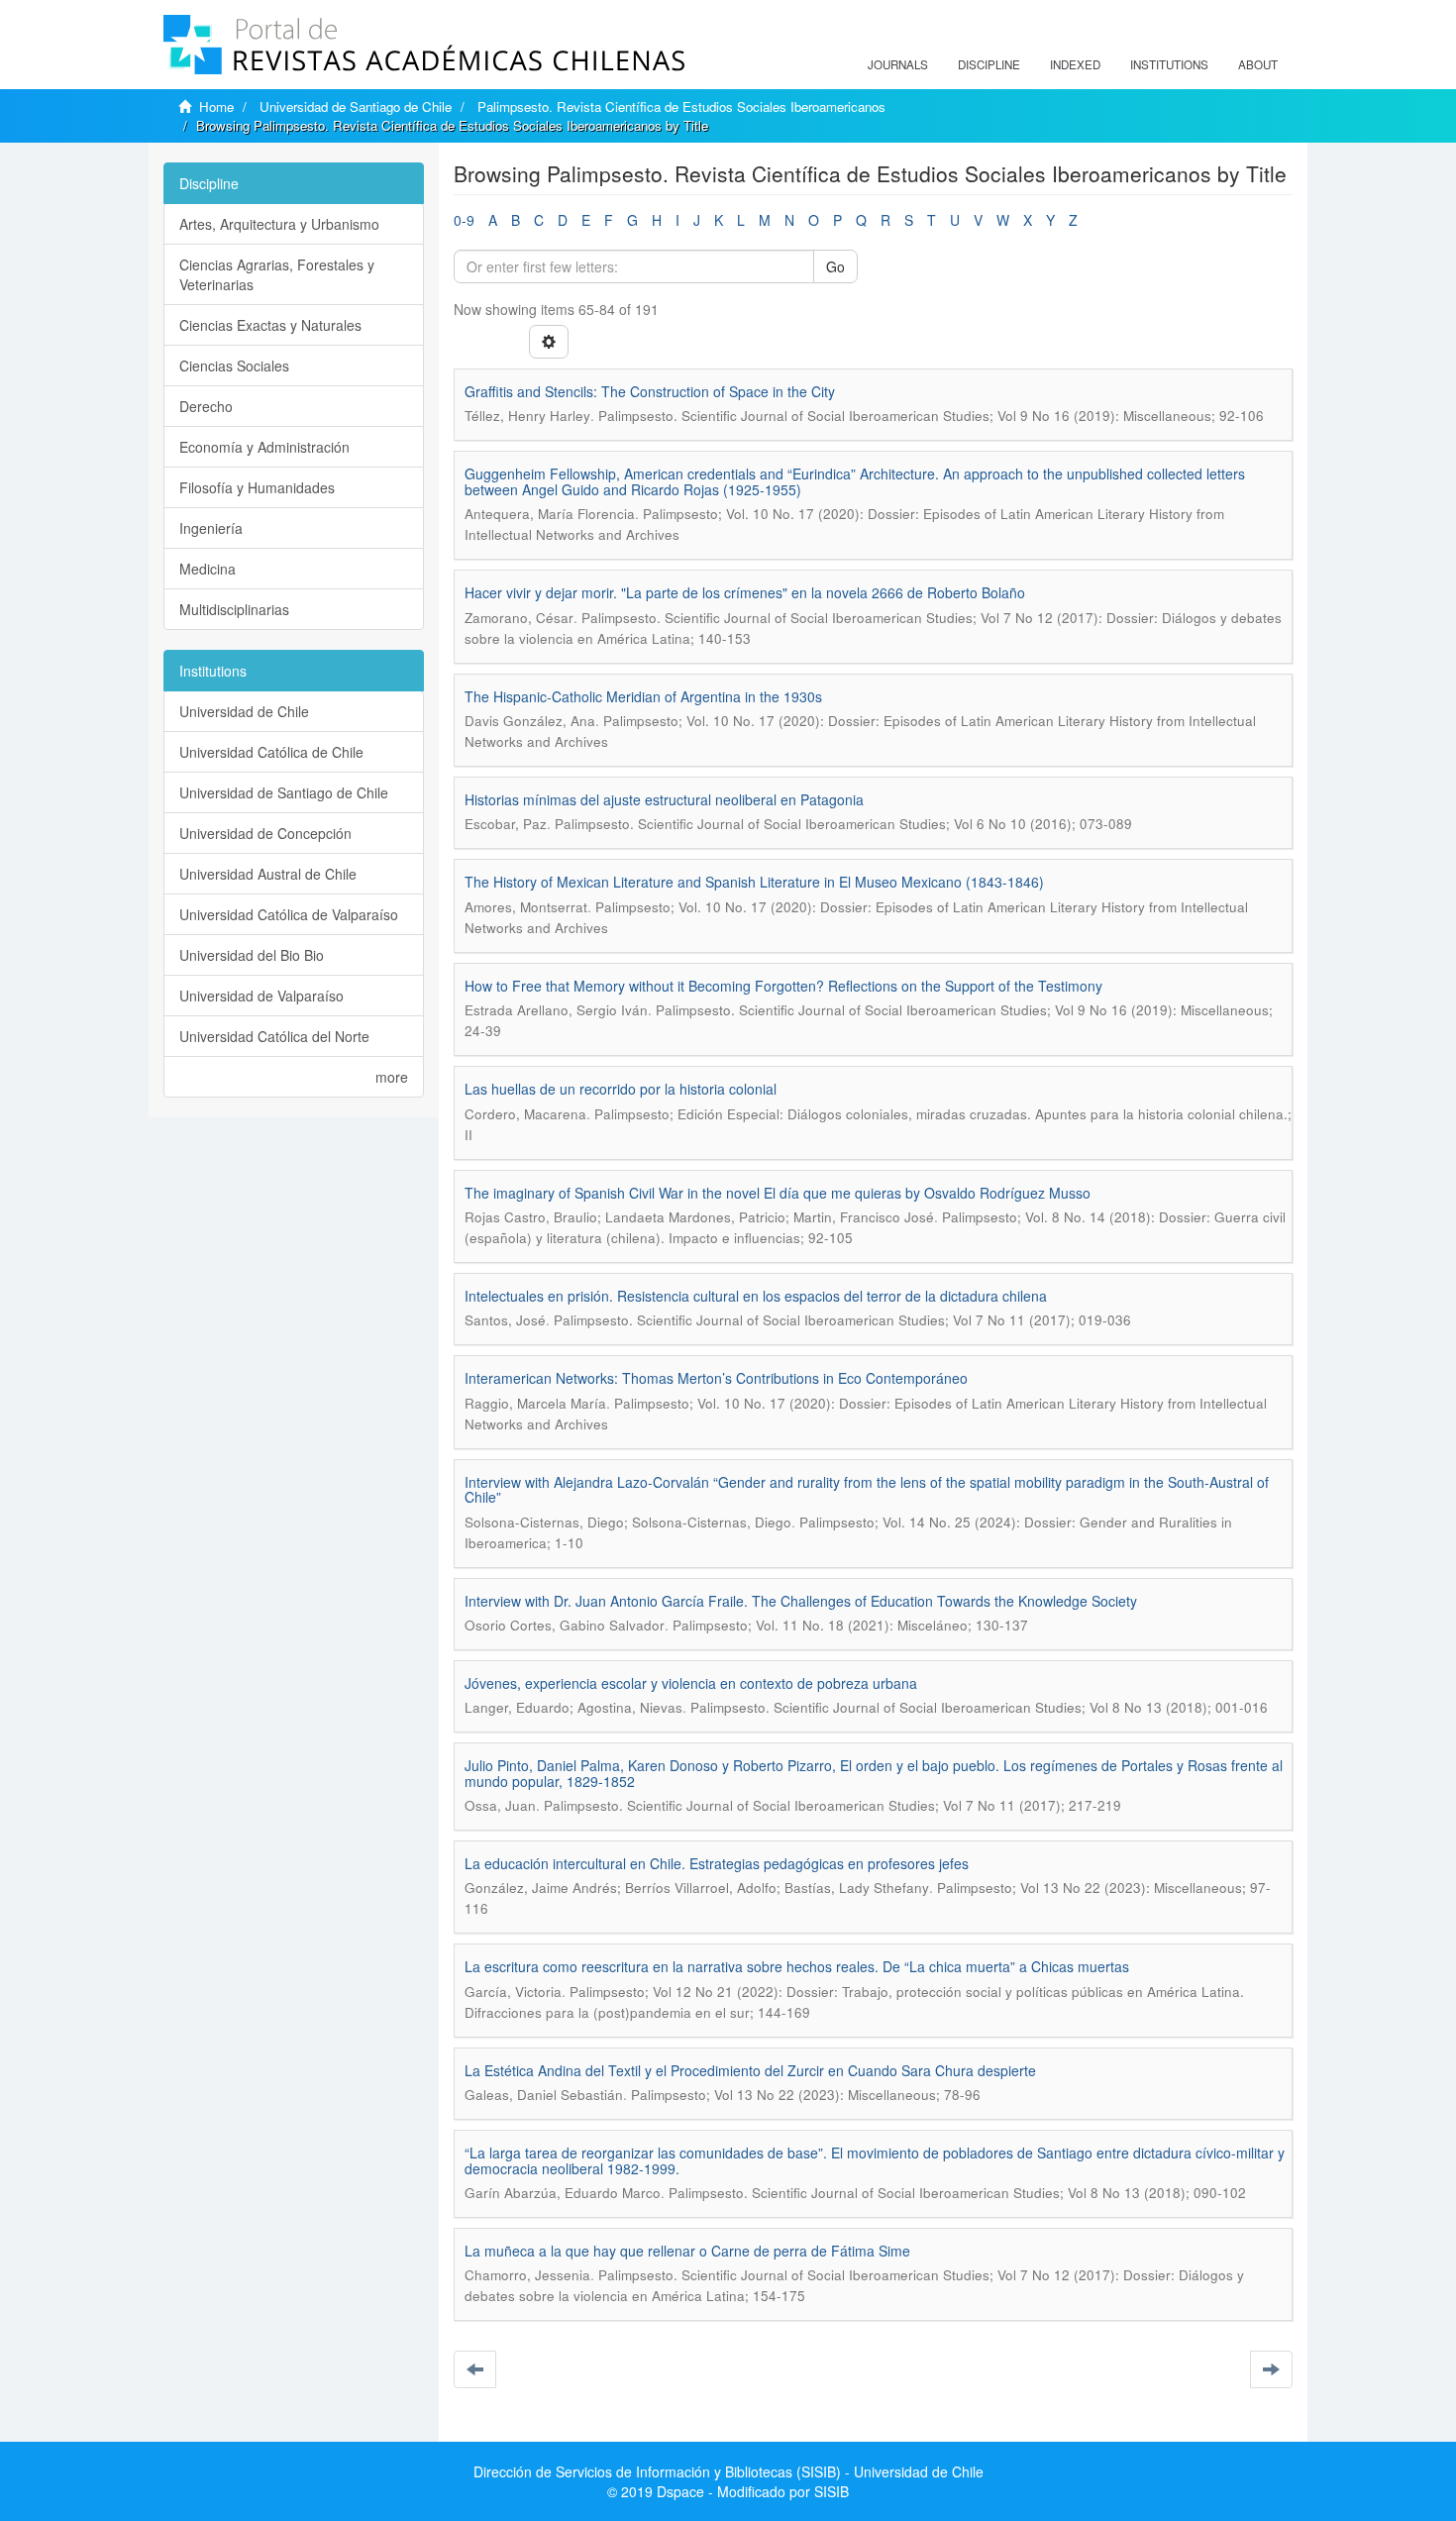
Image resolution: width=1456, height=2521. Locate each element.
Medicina (208, 569)
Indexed (1075, 64)
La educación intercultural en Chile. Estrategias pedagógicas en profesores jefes (717, 1863)
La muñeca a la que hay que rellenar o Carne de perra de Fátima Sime (687, 2251)
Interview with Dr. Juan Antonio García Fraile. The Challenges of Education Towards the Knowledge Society (801, 1601)
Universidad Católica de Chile (271, 752)
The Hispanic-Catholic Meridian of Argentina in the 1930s (643, 696)
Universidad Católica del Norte (274, 1036)
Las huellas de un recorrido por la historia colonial (621, 1089)
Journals (898, 64)
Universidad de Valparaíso (261, 996)
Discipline (989, 64)
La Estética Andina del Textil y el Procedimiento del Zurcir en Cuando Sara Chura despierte (750, 2070)
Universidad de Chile (244, 711)
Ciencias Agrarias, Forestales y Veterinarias (277, 274)
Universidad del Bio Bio (252, 955)
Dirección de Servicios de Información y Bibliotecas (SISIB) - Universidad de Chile (728, 2471)
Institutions (1169, 64)
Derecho (206, 406)
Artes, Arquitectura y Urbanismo (279, 224)
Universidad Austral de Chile (268, 874)
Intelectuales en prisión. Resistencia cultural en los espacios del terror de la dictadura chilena (756, 1296)
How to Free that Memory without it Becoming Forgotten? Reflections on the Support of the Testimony (783, 986)
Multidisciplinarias (234, 609)
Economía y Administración (264, 447)
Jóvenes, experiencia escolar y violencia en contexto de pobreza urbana (691, 1683)
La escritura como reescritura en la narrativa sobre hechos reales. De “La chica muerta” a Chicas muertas (797, 1966)
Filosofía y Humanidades (257, 487)
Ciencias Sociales (234, 366)
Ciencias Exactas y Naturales (270, 325)
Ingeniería (211, 528)
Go (835, 266)
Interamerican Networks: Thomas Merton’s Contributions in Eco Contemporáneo (716, 1378)
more (392, 1077)
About (1258, 64)
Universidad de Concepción (265, 833)
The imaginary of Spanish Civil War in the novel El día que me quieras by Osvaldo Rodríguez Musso (778, 1193)
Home (216, 106)
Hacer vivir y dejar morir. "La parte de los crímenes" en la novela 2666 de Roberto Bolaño (745, 592)
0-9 (464, 220)
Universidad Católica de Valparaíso (289, 914)
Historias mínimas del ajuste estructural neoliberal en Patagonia (664, 799)
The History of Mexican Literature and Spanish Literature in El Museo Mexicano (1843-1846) (754, 882)
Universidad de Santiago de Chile (356, 106)
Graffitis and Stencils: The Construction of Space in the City (650, 391)
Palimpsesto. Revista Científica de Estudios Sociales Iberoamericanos (681, 106)
